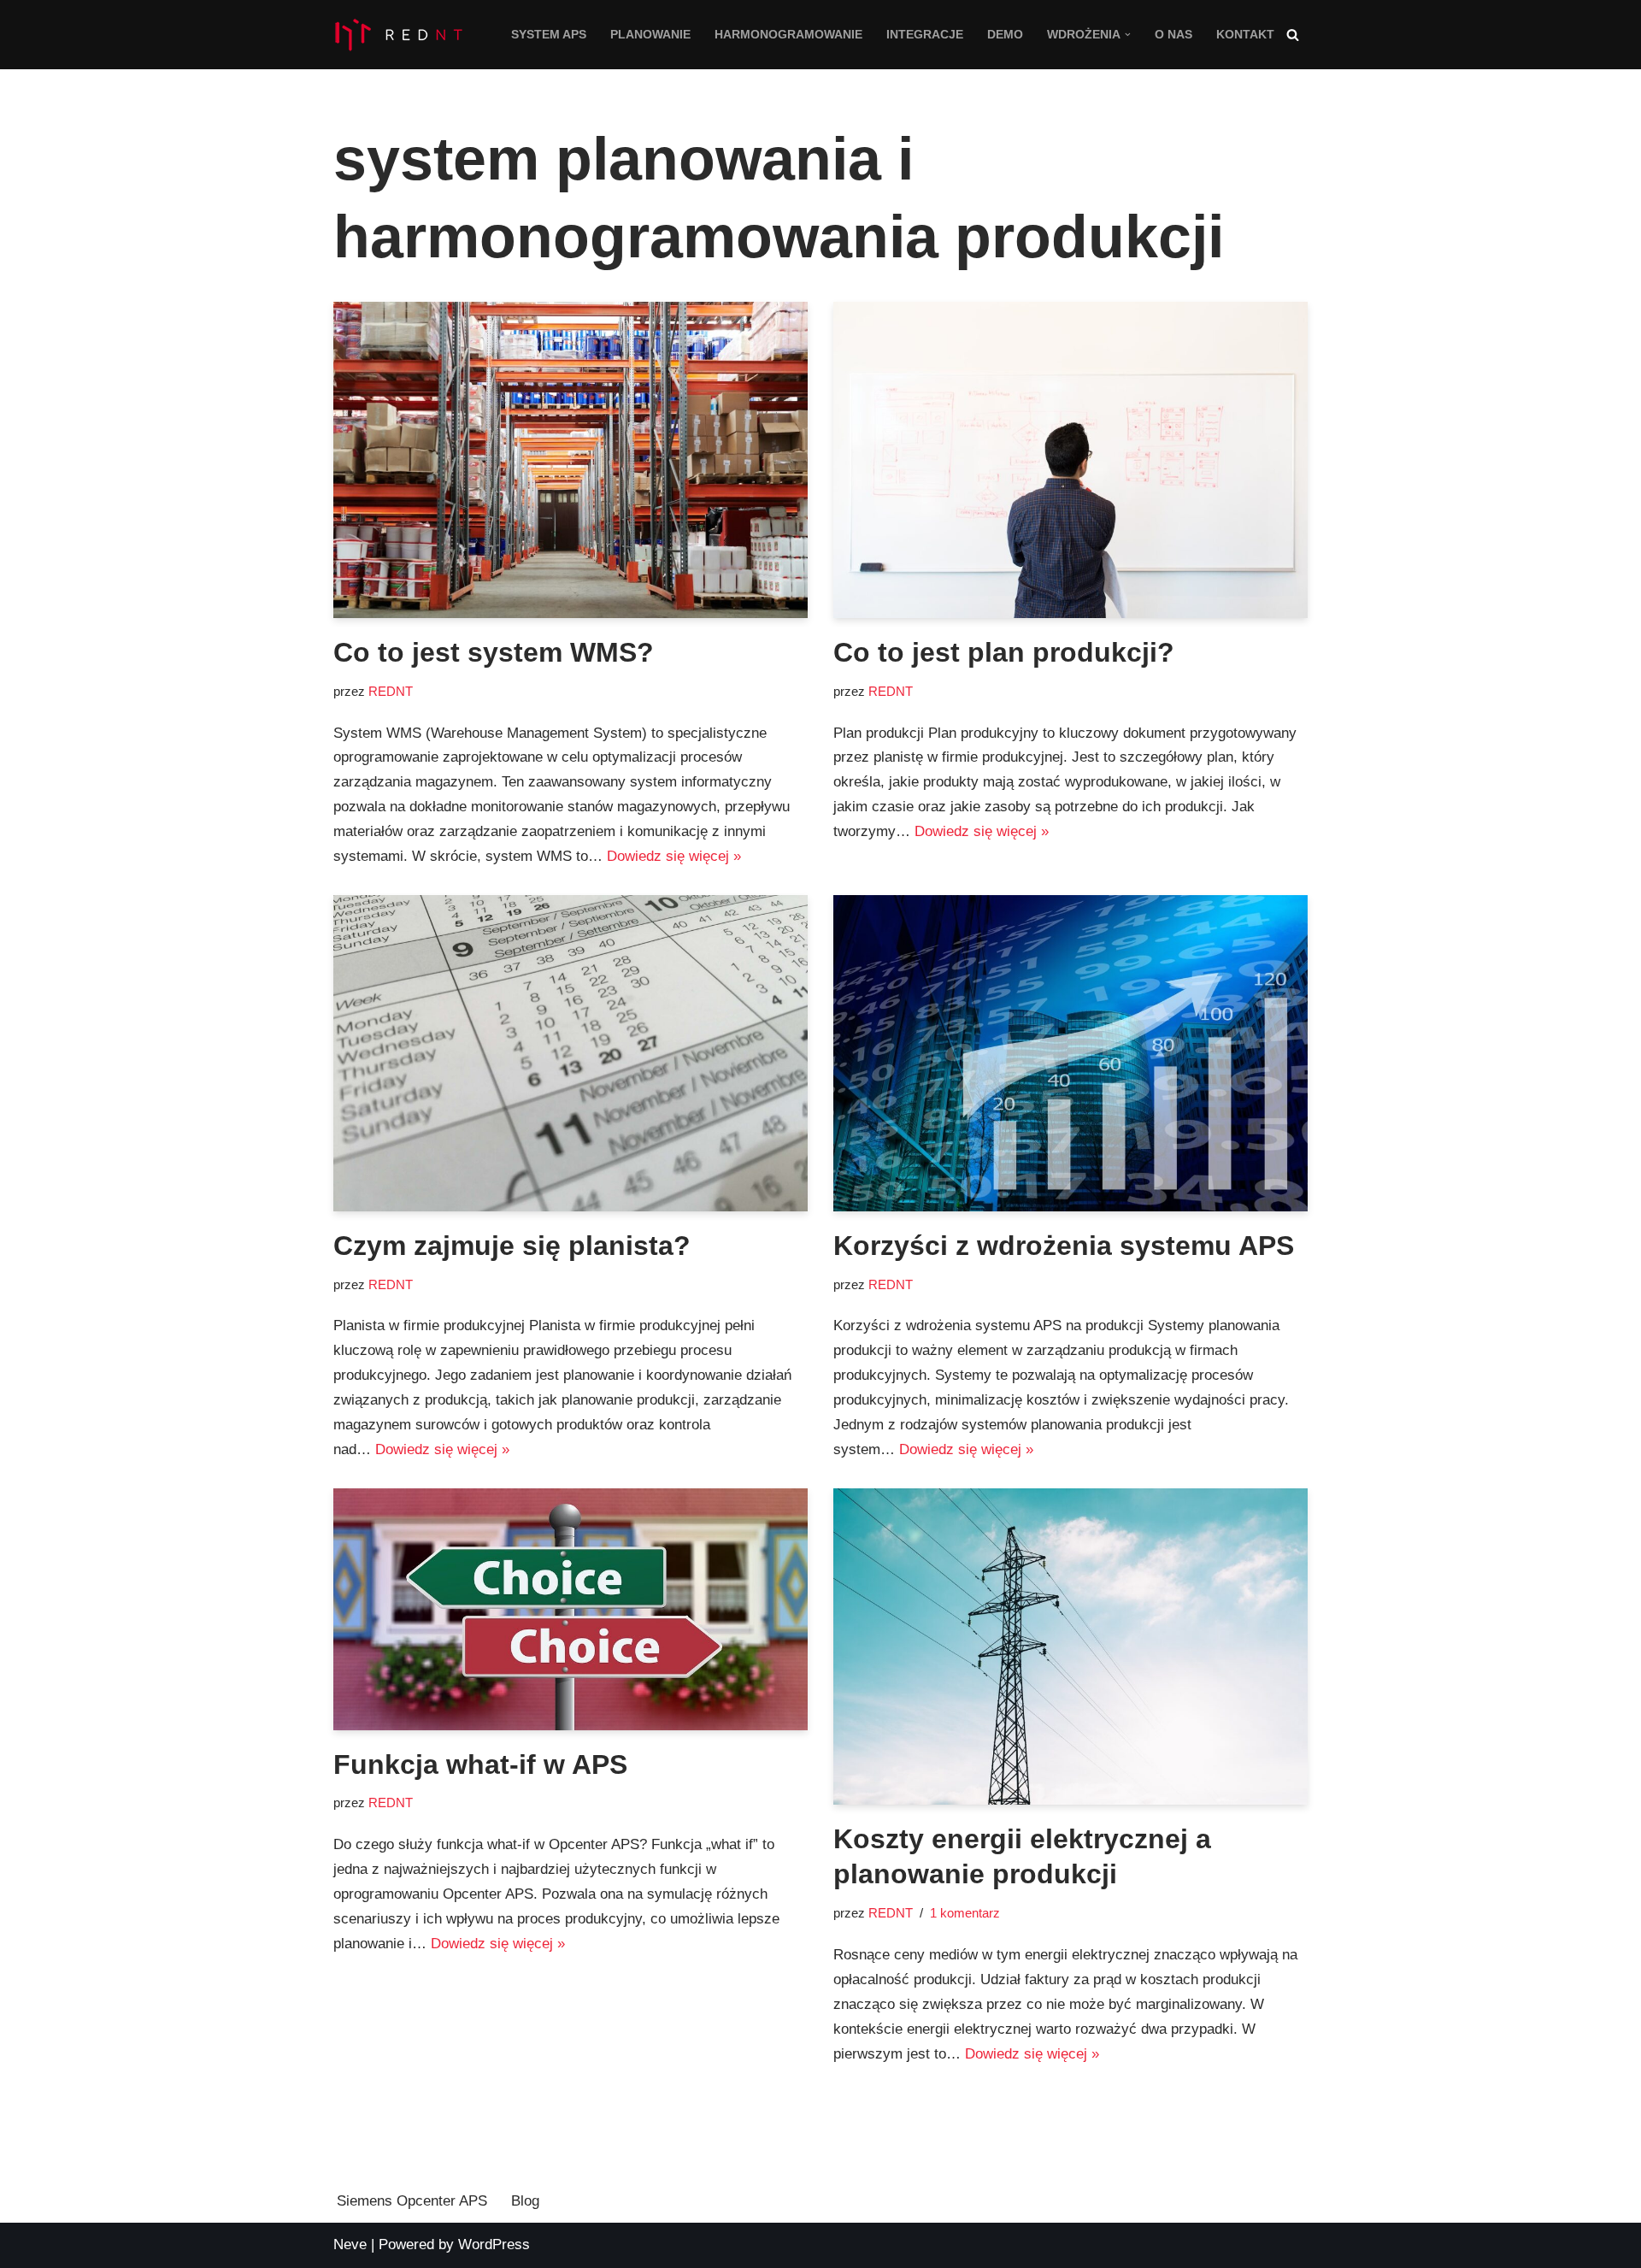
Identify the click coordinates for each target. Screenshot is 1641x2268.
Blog (525, 2201)
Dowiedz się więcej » (674, 856)
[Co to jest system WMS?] (571, 460)
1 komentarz (965, 1913)
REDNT (391, 691)
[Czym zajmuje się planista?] (571, 1053)
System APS (549, 35)
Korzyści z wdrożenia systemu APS (1064, 1246)
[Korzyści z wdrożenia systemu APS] (1070, 1053)
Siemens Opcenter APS (412, 2201)
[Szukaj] (1293, 35)
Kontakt (1245, 35)
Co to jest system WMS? (494, 652)
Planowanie (650, 35)
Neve (350, 2244)
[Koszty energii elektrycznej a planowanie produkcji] (1070, 1647)
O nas (1173, 35)
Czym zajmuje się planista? (512, 1246)
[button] (1128, 35)
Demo (1005, 35)
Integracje (925, 35)
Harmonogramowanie (788, 35)
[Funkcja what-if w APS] (571, 1609)
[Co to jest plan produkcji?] (1070, 460)
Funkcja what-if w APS (480, 1764)
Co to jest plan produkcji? (1004, 652)
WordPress (494, 2244)
